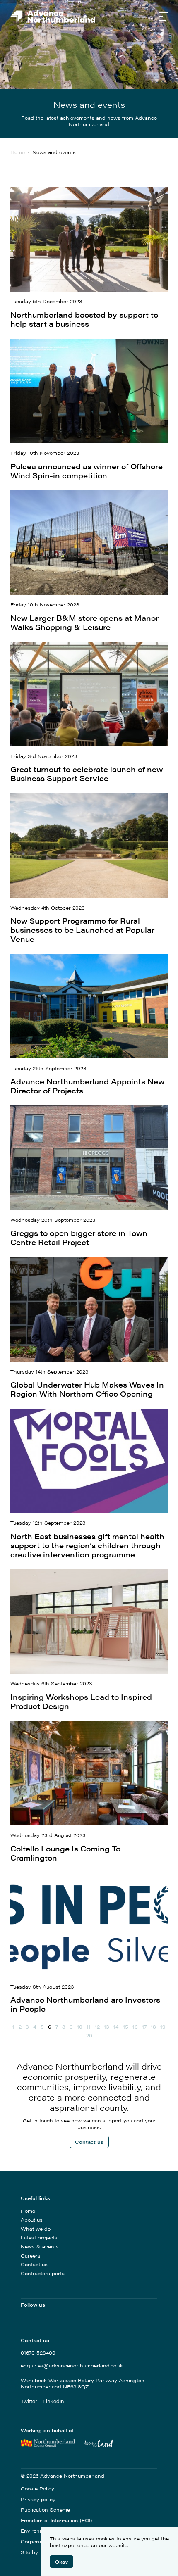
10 (80, 2027)
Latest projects (39, 2237)
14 (116, 2027)
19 (163, 2027)
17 (144, 2027)
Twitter (29, 2401)
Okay (61, 2562)
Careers (31, 2255)
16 (135, 2027)
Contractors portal (43, 2273)
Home (28, 2211)
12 (97, 2027)
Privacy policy (38, 2500)
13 (107, 2027)
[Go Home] (53, 17)
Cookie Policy (37, 2489)
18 (153, 2027)
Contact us (89, 2142)
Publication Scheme (45, 2510)
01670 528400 (38, 2353)
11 (89, 2027)
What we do (36, 2229)
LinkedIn (53, 2401)
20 (89, 2035)
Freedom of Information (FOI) (56, 2521)
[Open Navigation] (164, 17)
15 (126, 2027)
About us (32, 2220)
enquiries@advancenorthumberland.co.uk (72, 2366)
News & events (40, 2246)
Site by (30, 2552)
